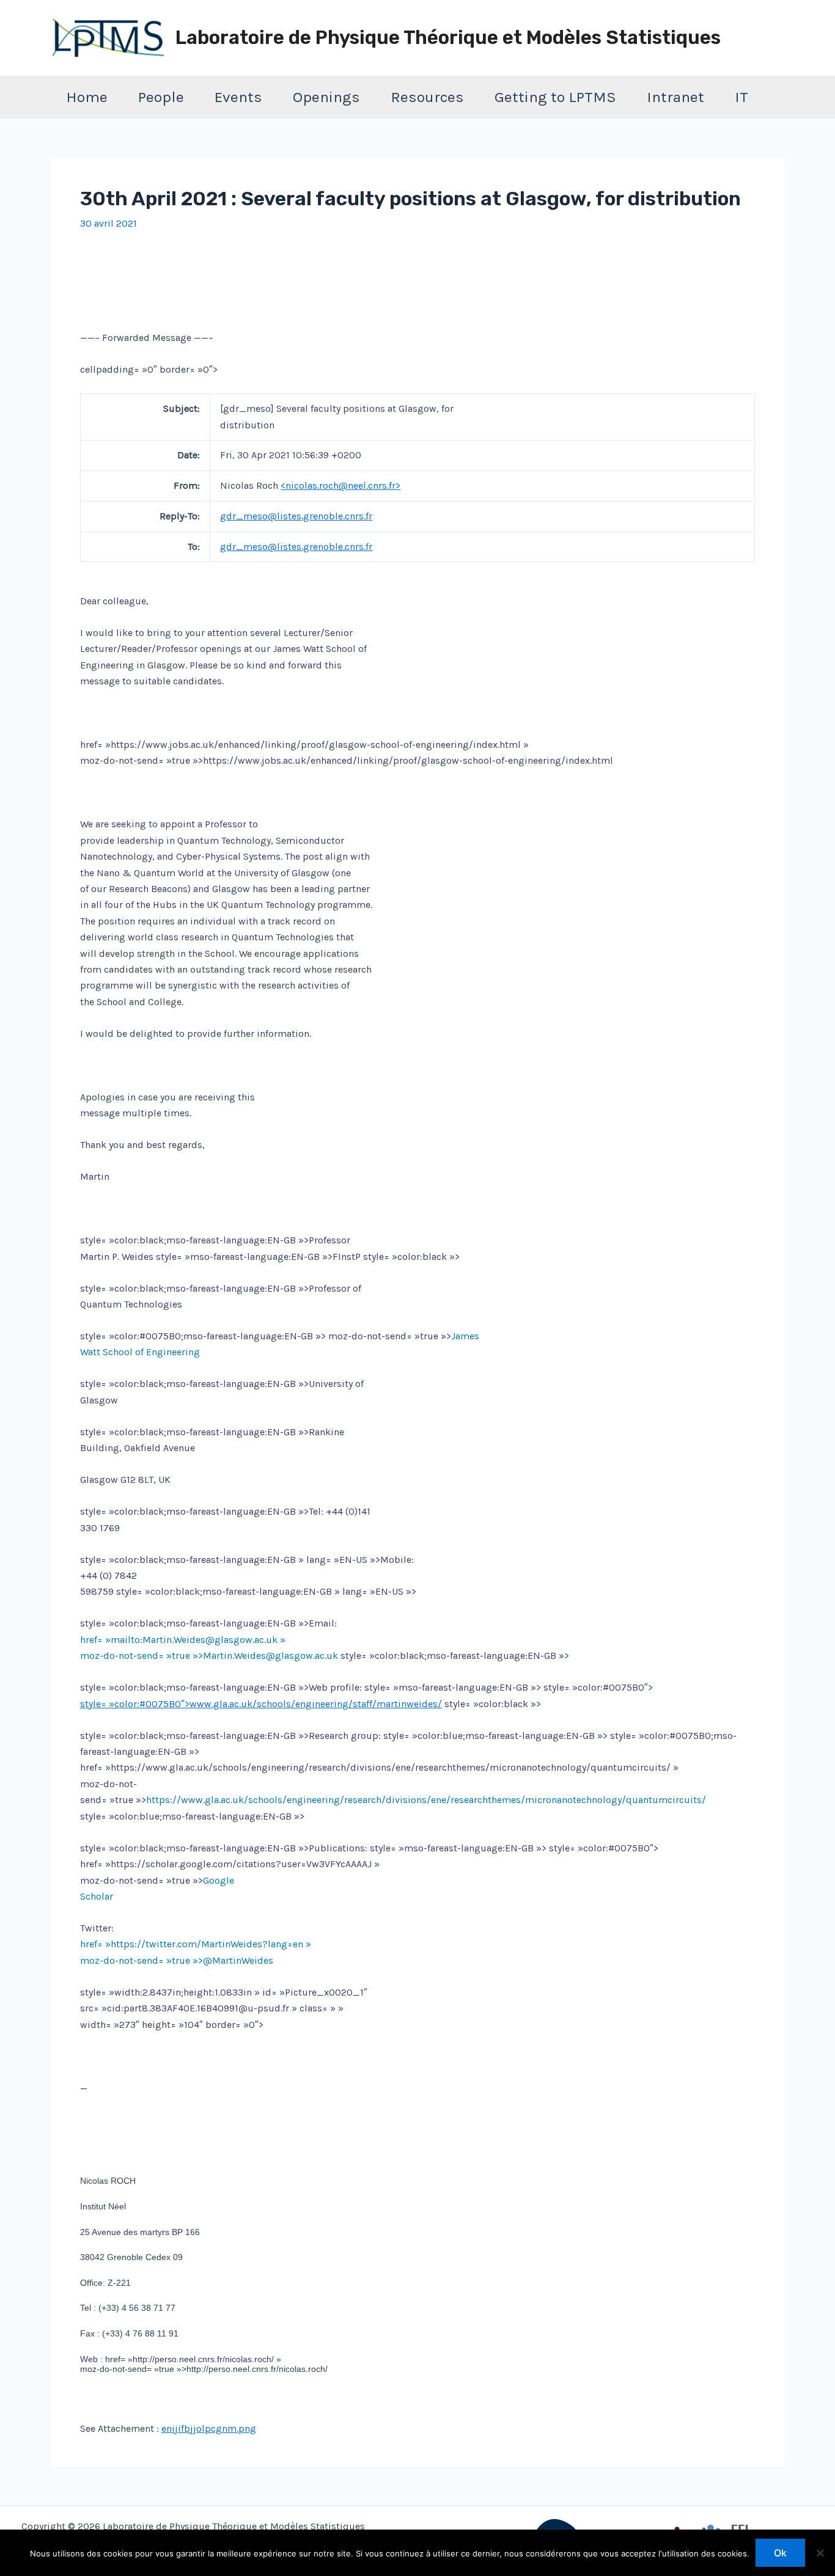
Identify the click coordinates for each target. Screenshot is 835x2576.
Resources (427, 97)
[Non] (820, 2553)
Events (238, 97)
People (161, 97)
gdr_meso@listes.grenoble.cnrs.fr (296, 516)
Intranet (675, 97)
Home (87, 97)
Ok (780, 2553)
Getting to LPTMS (555, 97)
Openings (326, 97)
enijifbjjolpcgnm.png (209, 2428)
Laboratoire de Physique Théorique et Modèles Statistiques (448, 38)
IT (741, 97)
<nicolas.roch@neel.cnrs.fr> (340, 485)
